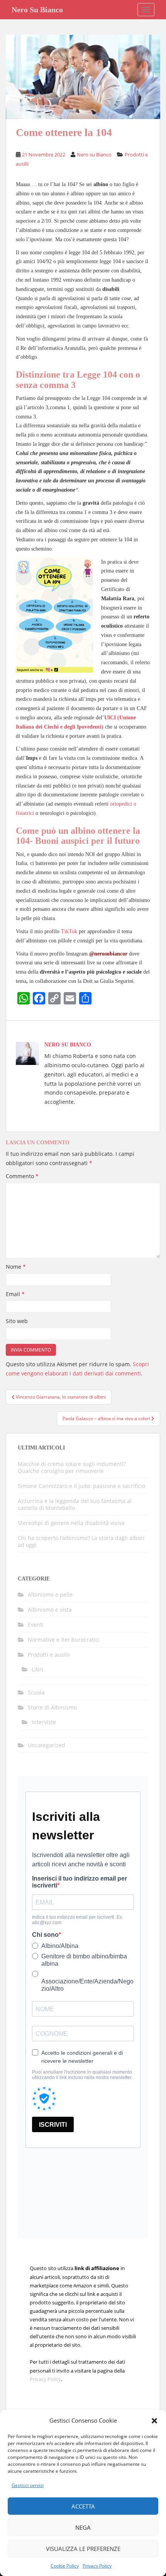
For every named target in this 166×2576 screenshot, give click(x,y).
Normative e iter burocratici (64, 1640)
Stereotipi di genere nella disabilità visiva (71, 1523)
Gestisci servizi (28, 2485)
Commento (22, 1176)
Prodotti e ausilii (49, 1655)
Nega (83, 2527)
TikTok (70, 931)
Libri (37, 1669)
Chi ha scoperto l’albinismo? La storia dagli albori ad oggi (81, 1541)
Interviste (44, 1722)
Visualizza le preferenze (83, 2549)
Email (15, 1294)
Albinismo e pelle (50, 1594)
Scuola (36, 1692)
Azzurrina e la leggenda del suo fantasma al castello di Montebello (75, 1504)
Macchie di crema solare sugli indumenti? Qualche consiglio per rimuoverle (72, 1467)
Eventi (36, 1625)
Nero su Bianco (94, 154)
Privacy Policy (97, 2566)
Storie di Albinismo (52, 1707)
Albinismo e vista (50, 1610)
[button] (154, 2421)
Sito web (17, 1321)
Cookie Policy (65, 2566)
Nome (16, 1267)
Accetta (83, 2506)
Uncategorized (47, 1745)
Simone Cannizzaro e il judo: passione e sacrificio (81, 1486)
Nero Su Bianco (37, 10)
